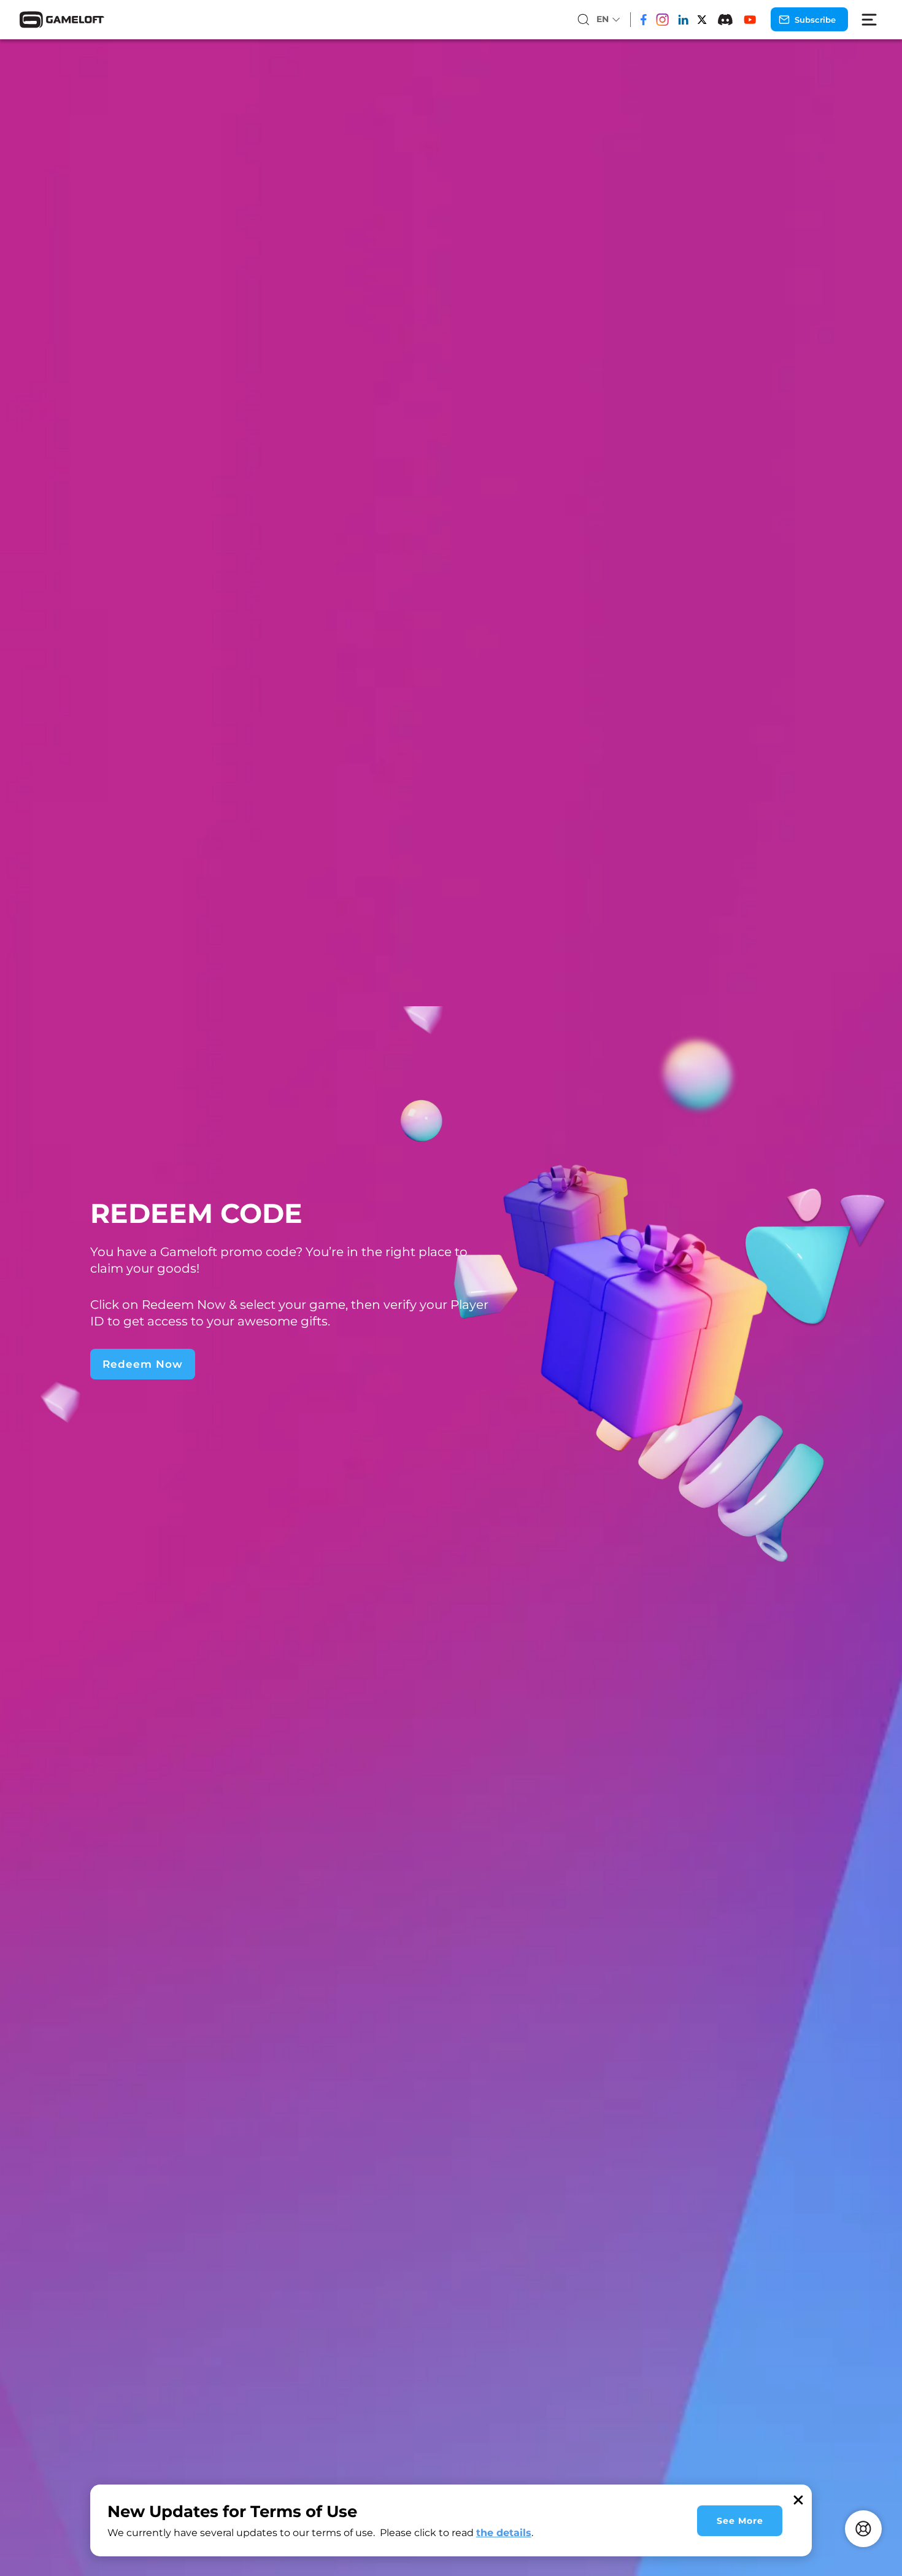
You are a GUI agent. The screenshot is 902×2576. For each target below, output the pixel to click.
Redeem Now (143, 1364)
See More (740, 2521)
